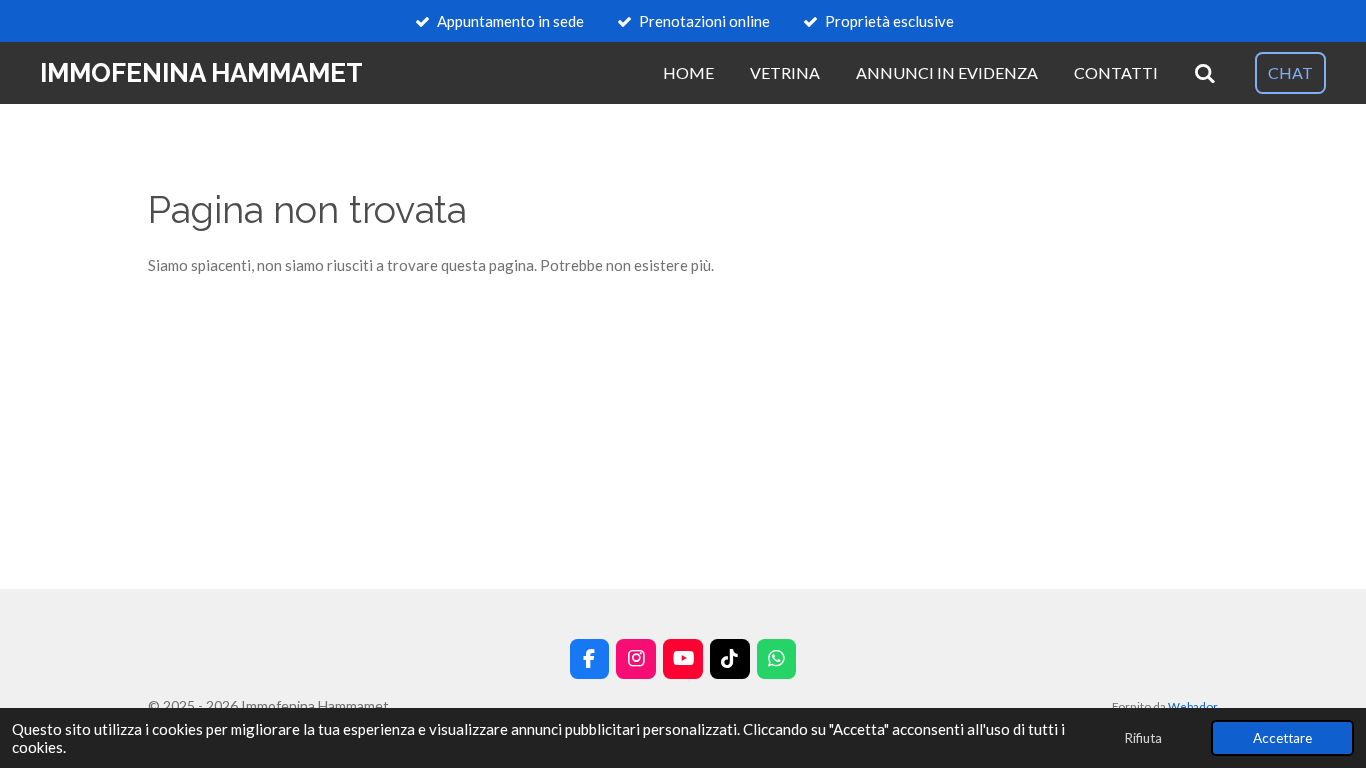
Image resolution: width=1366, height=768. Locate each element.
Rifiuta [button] (1143, 738)
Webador (1193, 706)
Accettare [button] (1282, 738)
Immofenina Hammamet (201, 73)
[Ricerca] (1205, 73)
